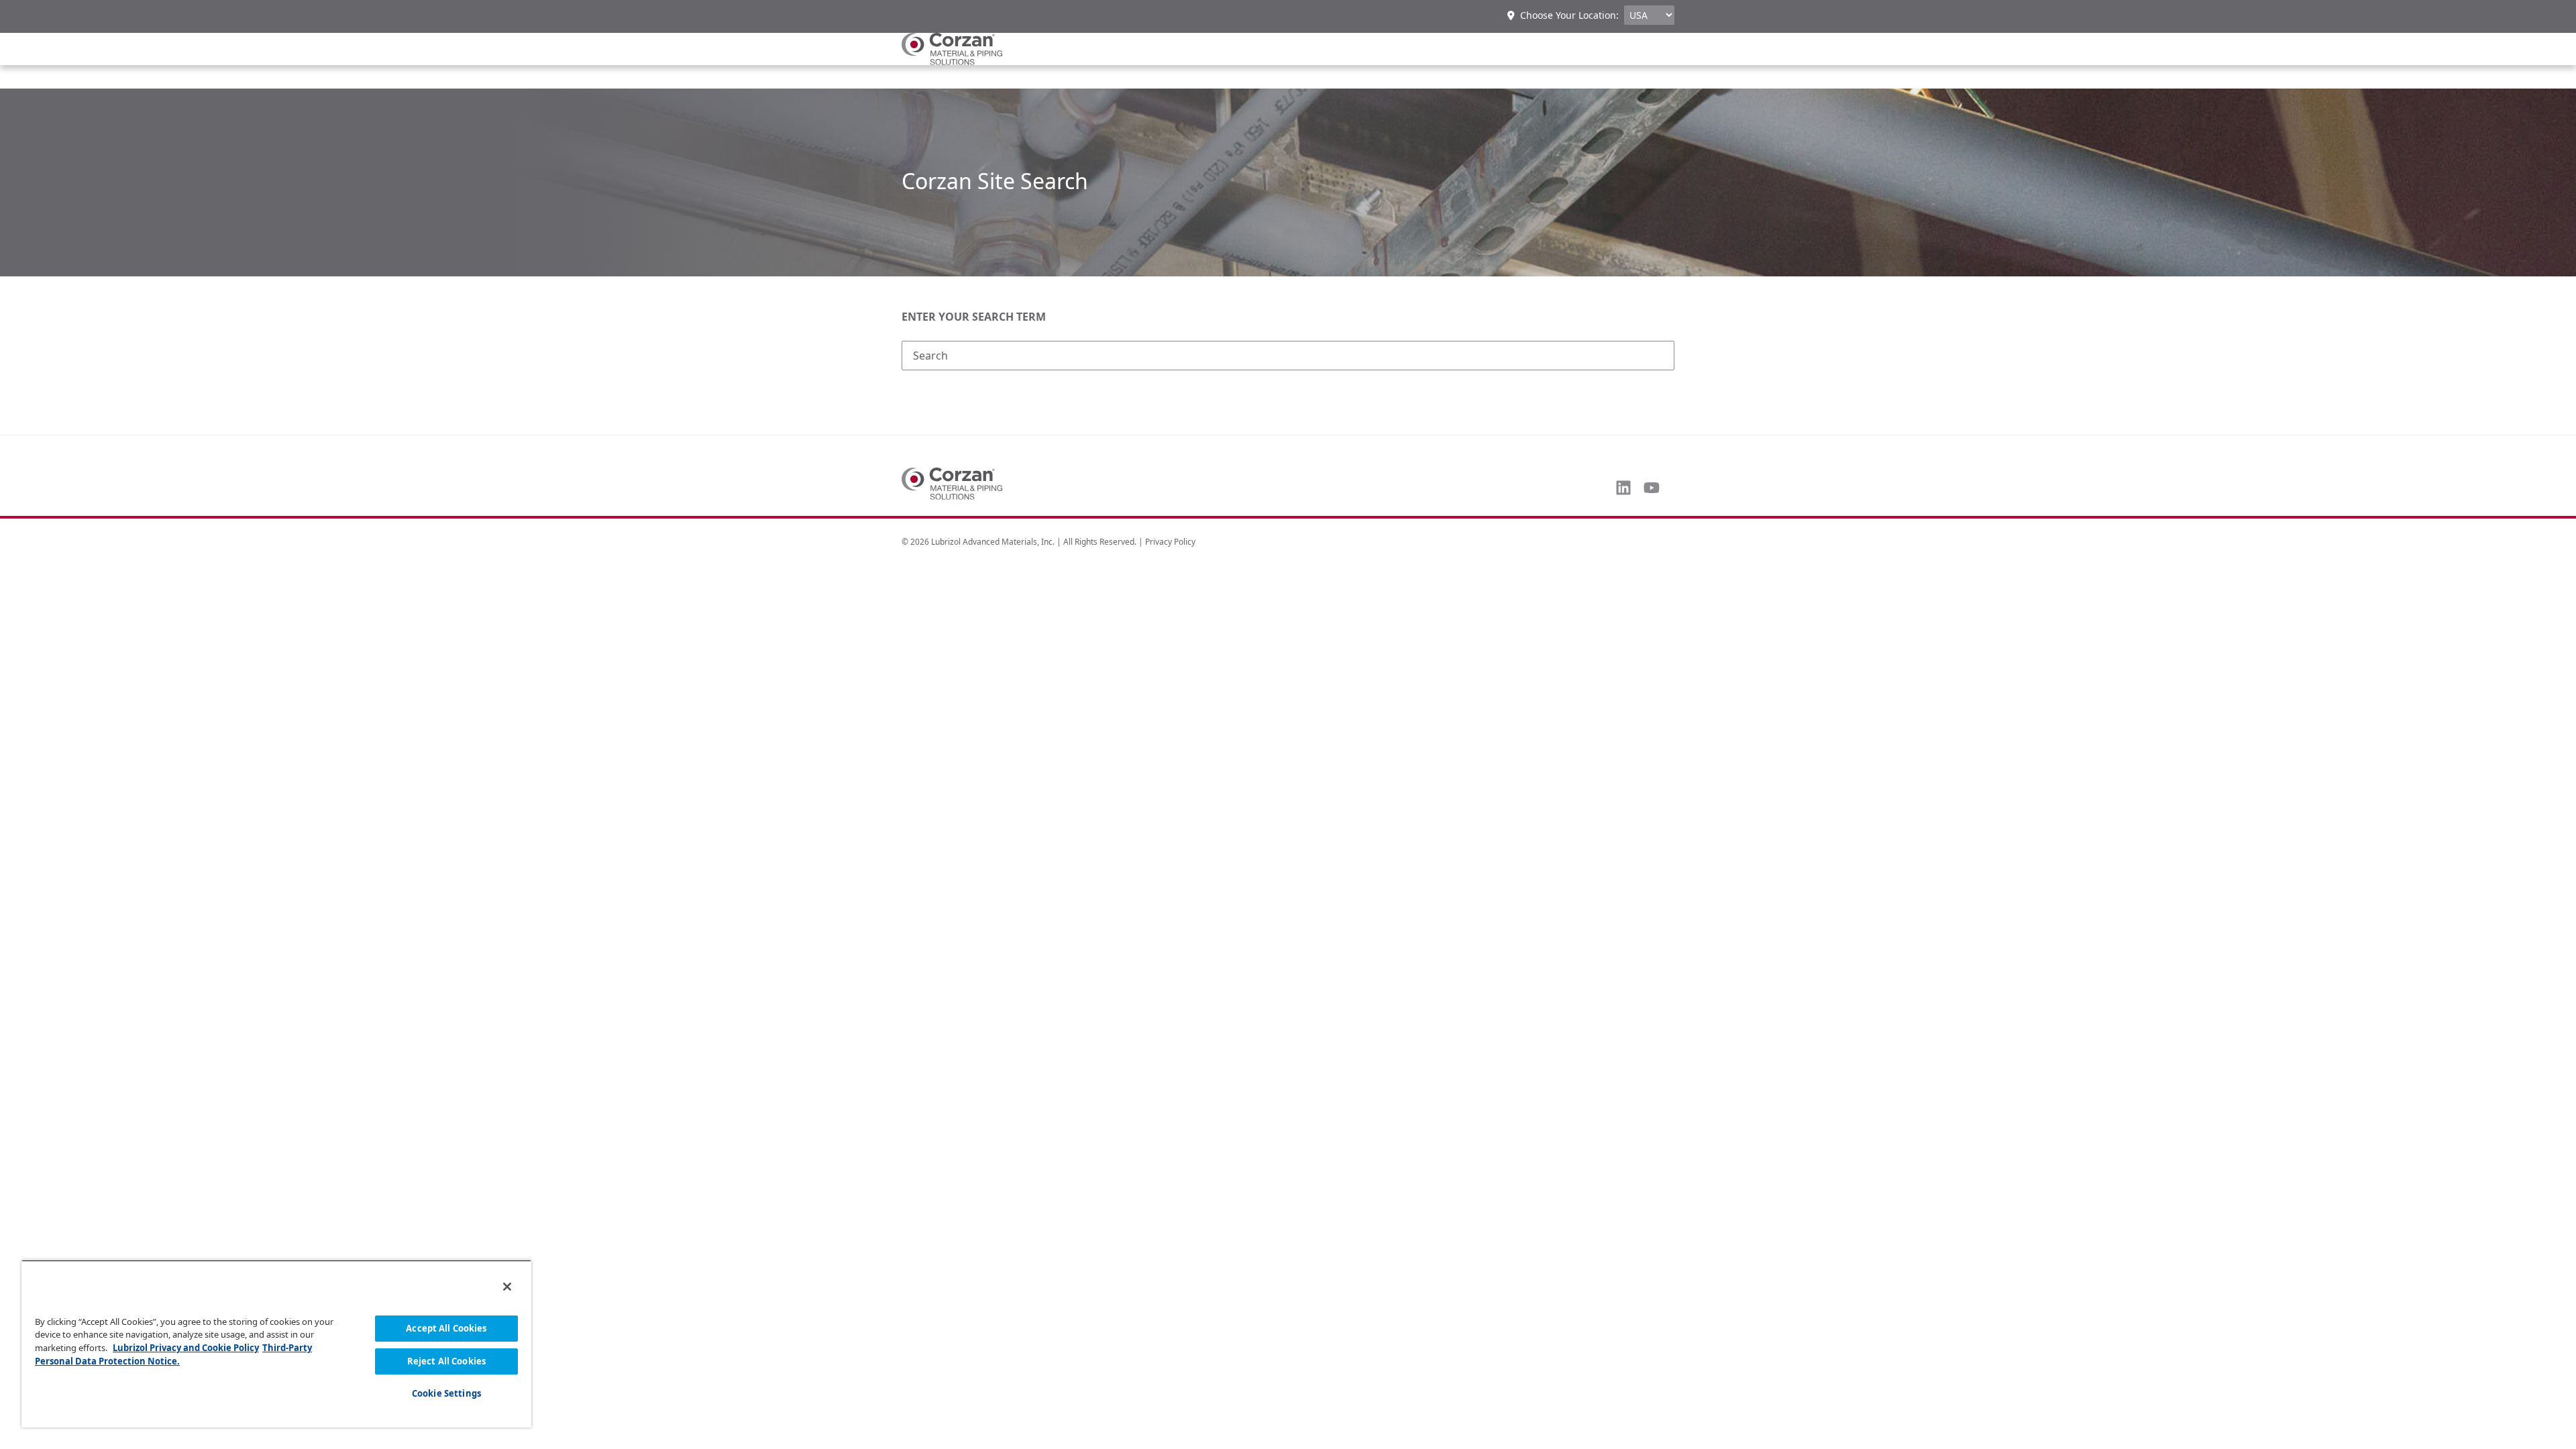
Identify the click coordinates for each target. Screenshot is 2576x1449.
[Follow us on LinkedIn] (1623, 488)
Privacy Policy (1170, 542)
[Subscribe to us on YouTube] (1652, 488)
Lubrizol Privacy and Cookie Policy (186, 1348)
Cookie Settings (446, 1393)
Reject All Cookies (446, 1361)
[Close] (507, 1287)
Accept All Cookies (446, 1328)
